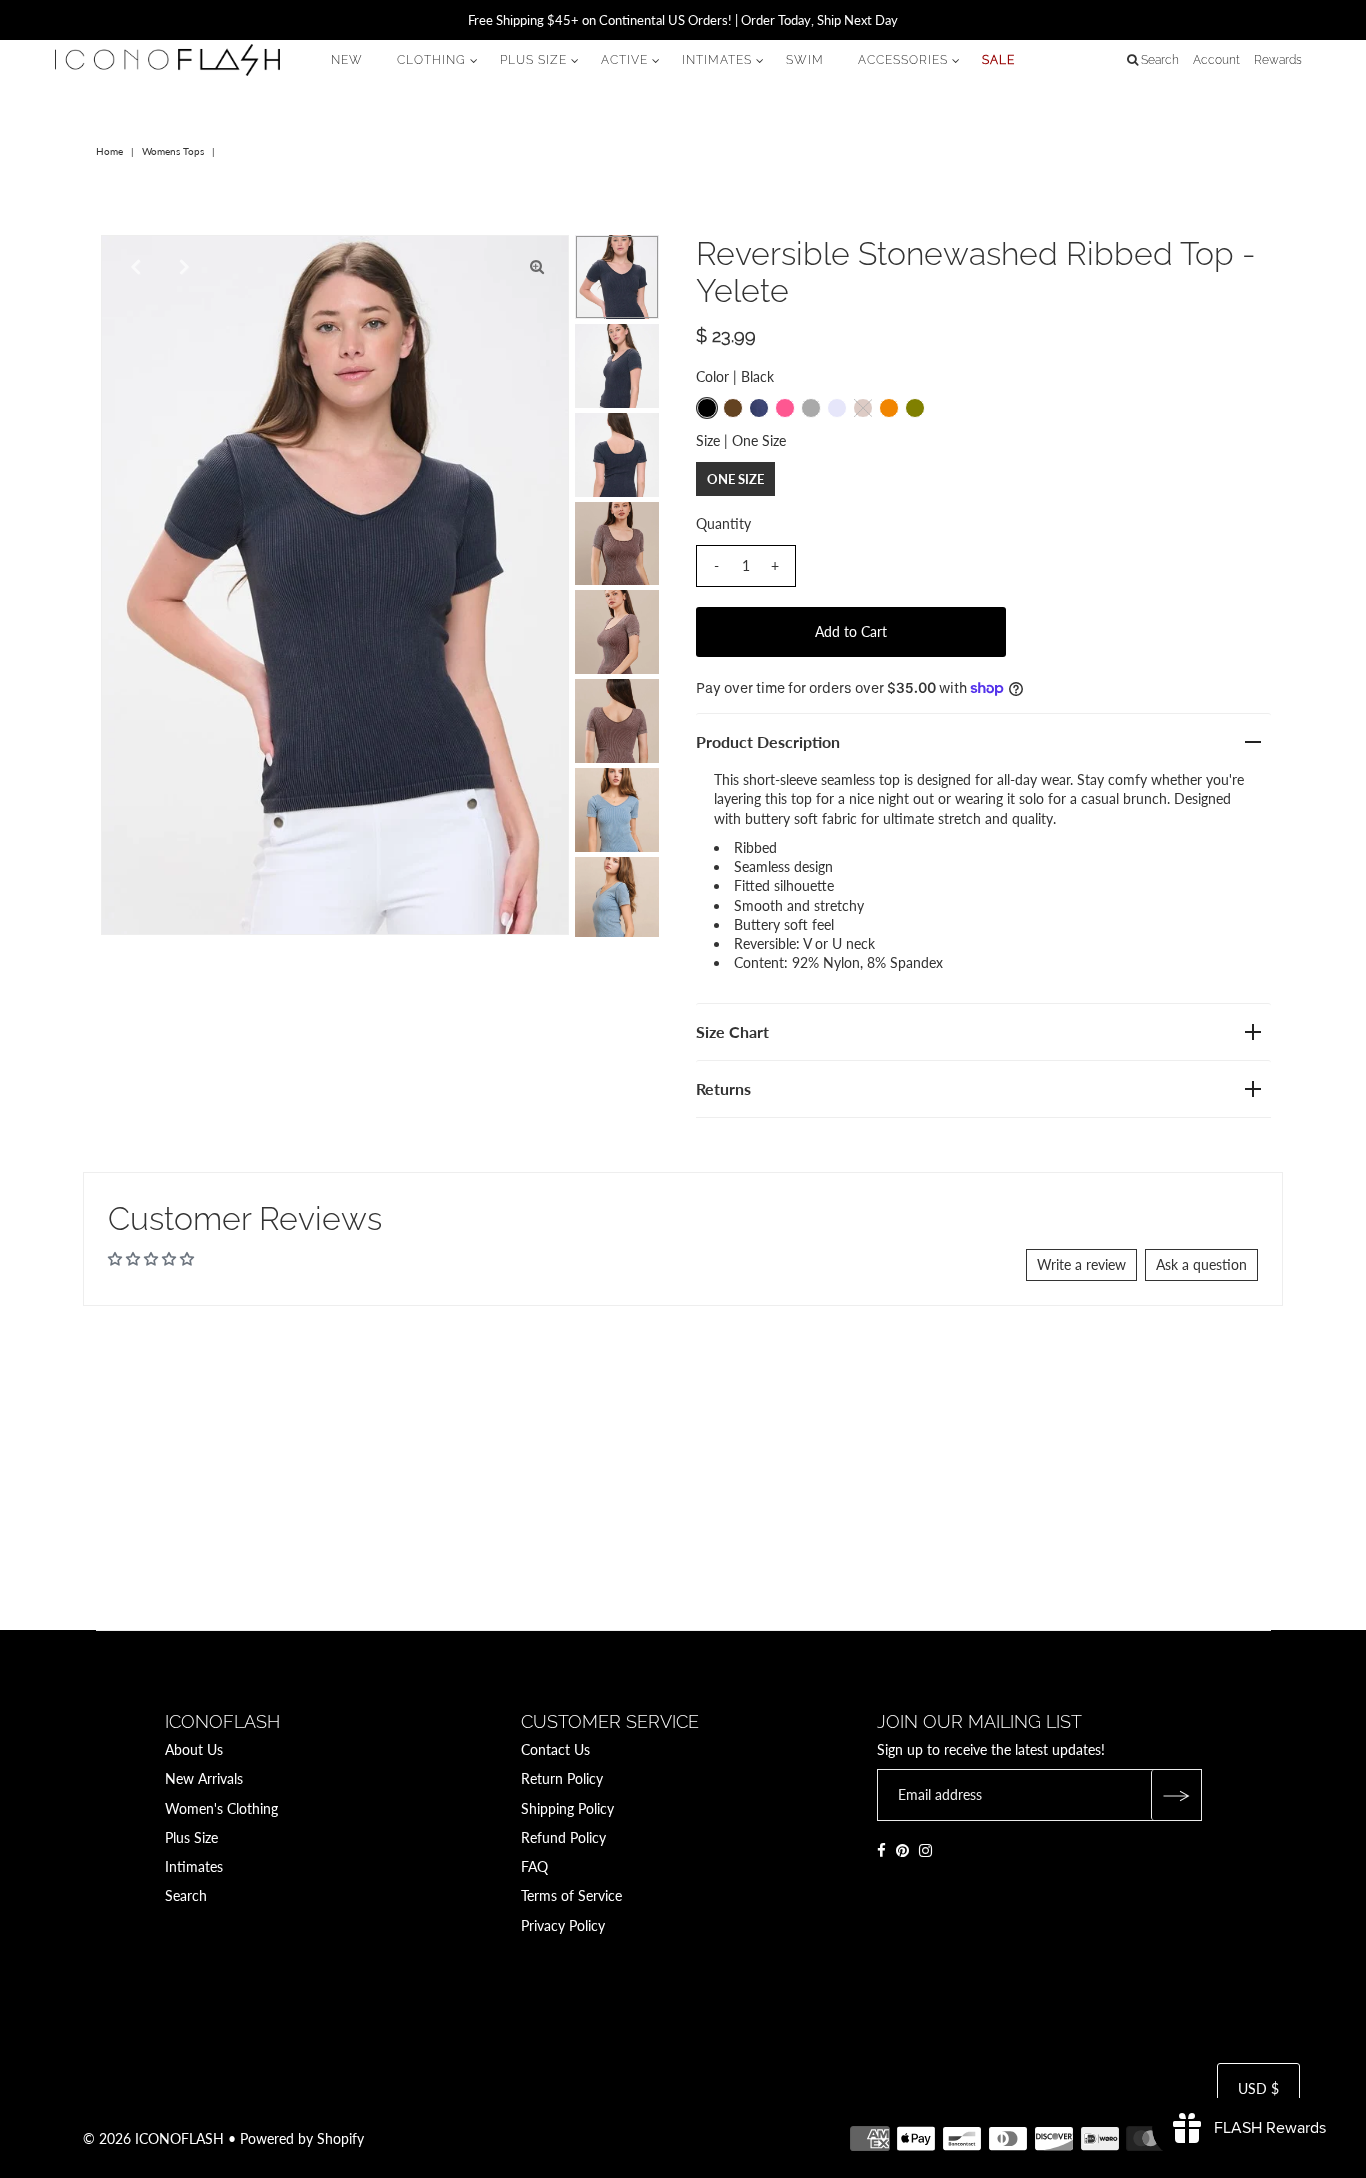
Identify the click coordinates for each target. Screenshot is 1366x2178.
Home (109, 151)
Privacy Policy (563, 1925)
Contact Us (555, 1749)
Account (1216, 60)
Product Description (768, 741)
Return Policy (562, 1778)
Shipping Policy (567, 1808)
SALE (998, 60)
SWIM (805, 60)
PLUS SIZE (533, 60)
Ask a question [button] (1201, 1264)
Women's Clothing (221, 1808)
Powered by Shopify (302, 2138)
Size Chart (732, 1031)
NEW (347, 60)
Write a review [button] (1081, 1264)
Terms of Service (571, 1895)
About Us (194, 1749)
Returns (723, 1088)
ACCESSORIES (903, 60)
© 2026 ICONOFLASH (153, 2138)
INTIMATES (717, 60)
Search (186, 1895)
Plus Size (191, 1837)
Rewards (1278, 60)
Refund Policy (563, 1837)
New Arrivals (204, 1778)
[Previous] (133, 267)
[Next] (182, 267)
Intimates (194, 1866)
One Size (735, 479)
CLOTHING (431, 60)
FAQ (534, 1866)
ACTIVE (624, 60)
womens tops (173, 151)
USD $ (1258, 2088)
